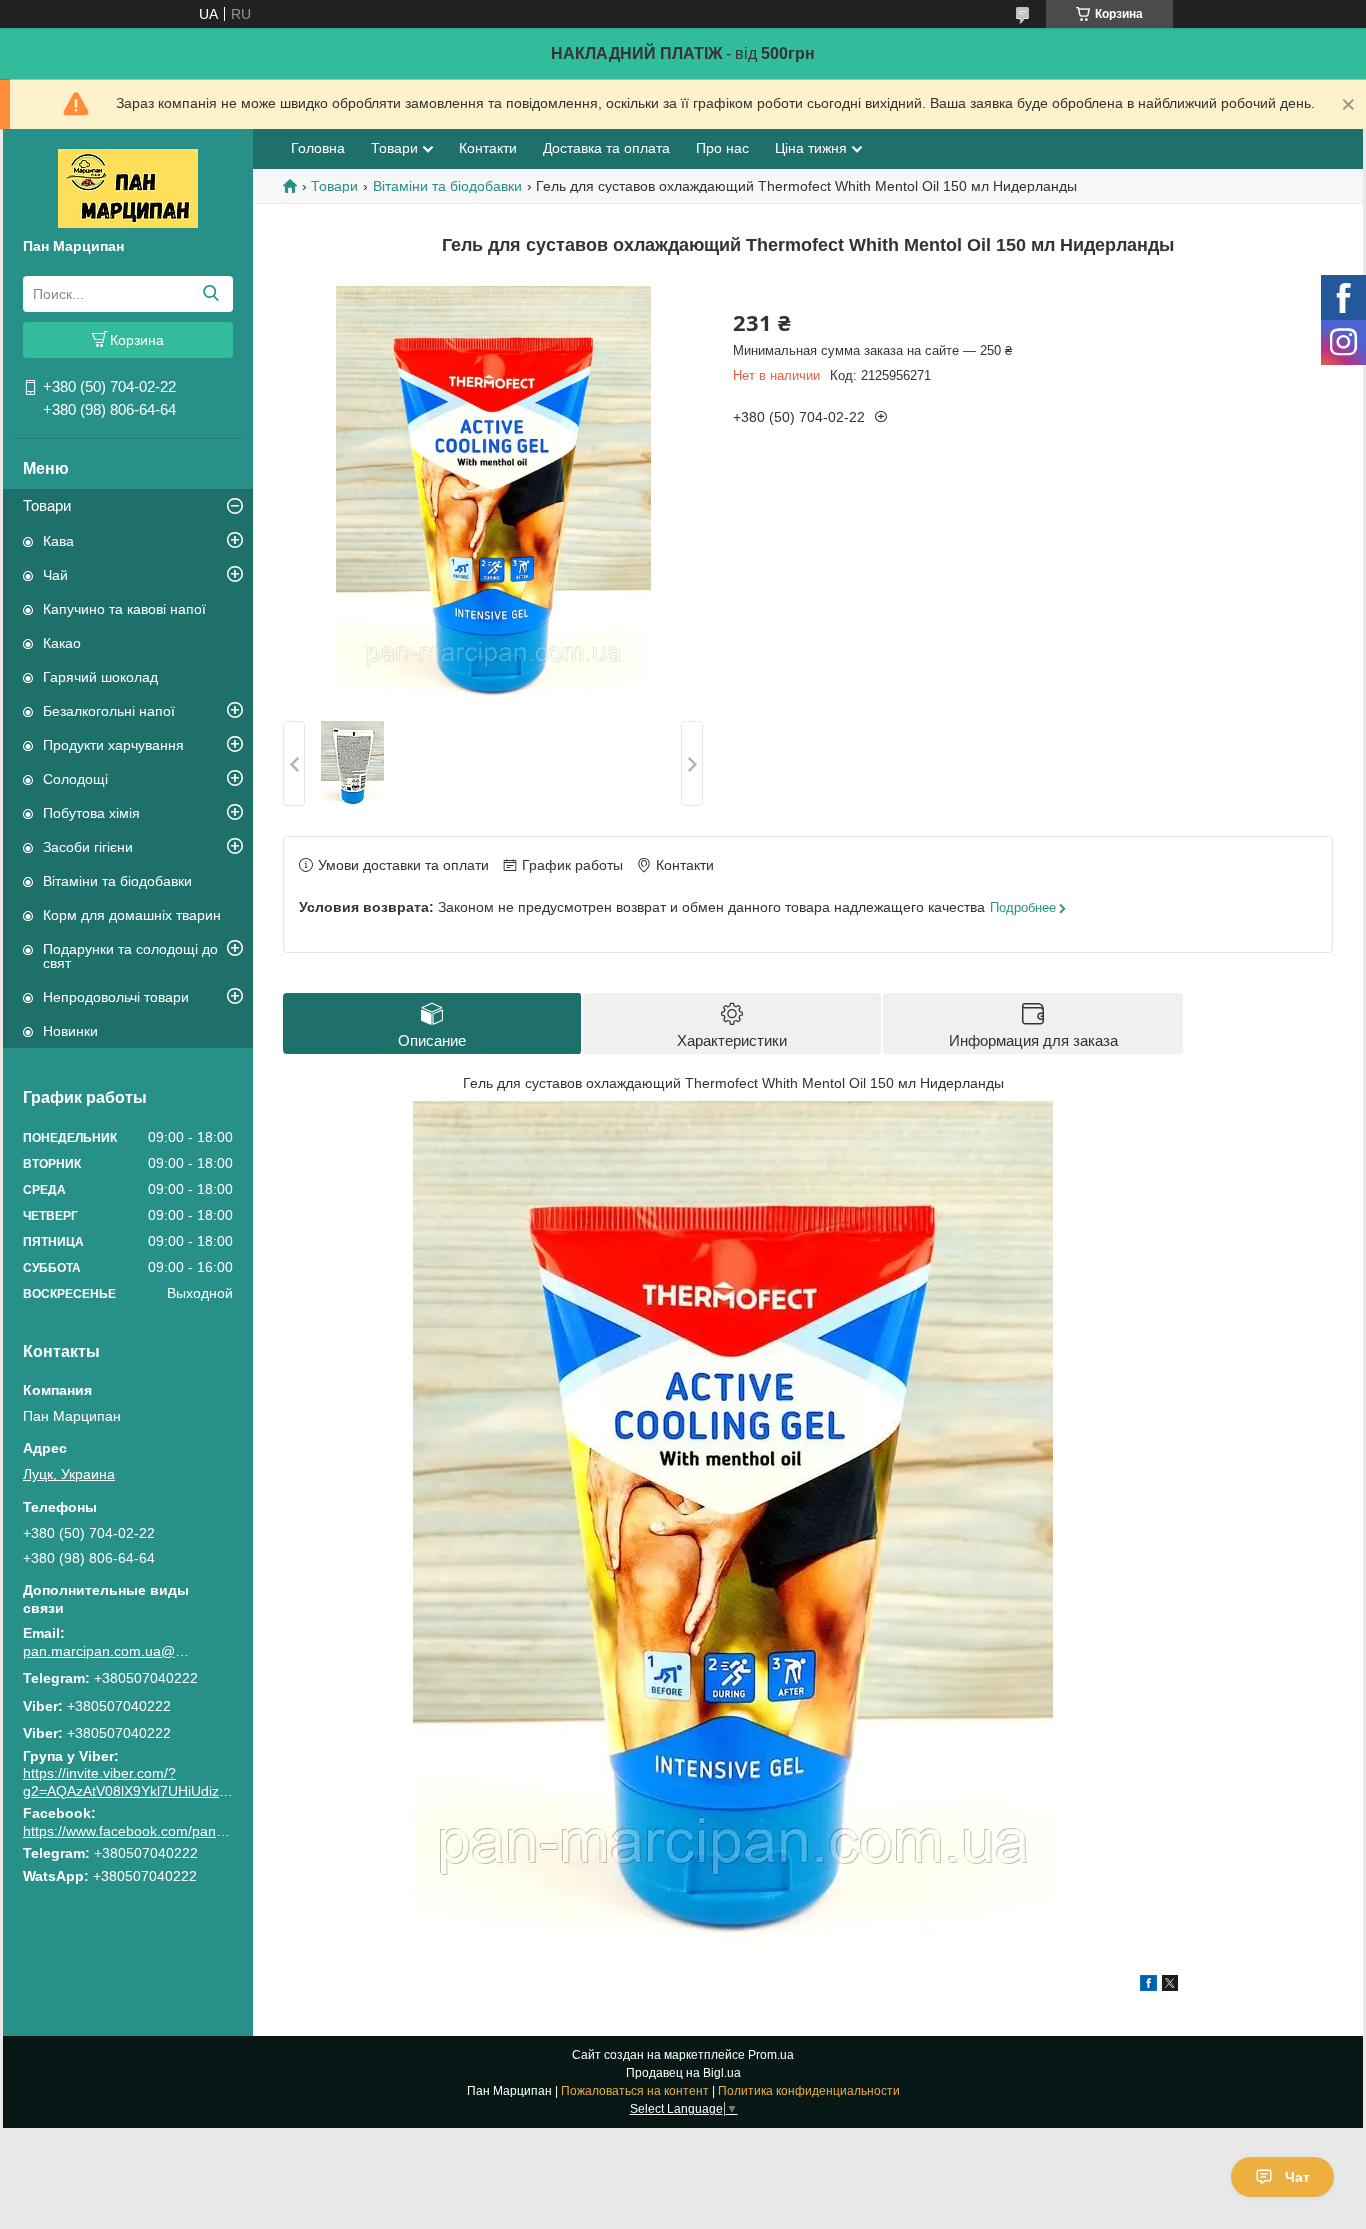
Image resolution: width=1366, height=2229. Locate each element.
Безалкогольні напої (109, 711)
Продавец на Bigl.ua (683, 2073)
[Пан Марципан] (128, 187)
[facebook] (1148, 1986)
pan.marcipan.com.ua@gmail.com (108, 1651)
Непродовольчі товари (116, 997)
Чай (55, 575)
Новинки (70, 1031)
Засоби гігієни (88, 847)
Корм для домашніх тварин (132, 915)
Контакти (488, 148)
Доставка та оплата (606, 148)
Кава (58, 541)
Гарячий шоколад (100, 677)
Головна (318, 148)
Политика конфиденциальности (809, 2091)
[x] (1170, 1986)
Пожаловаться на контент (635, 2091)
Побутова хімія (91, 813)
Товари (47, 505)
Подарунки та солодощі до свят (130, 956)
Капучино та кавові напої (124, 609)
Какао (62, 643)
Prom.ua (771, 2055)
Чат (1297, 2177)
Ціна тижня (811, 148)
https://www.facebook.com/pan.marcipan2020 (167, 1831)
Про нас (722, 148)
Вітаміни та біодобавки (117, 881)
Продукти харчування (113, 745)
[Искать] (210, 294)
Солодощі (75, 779)
